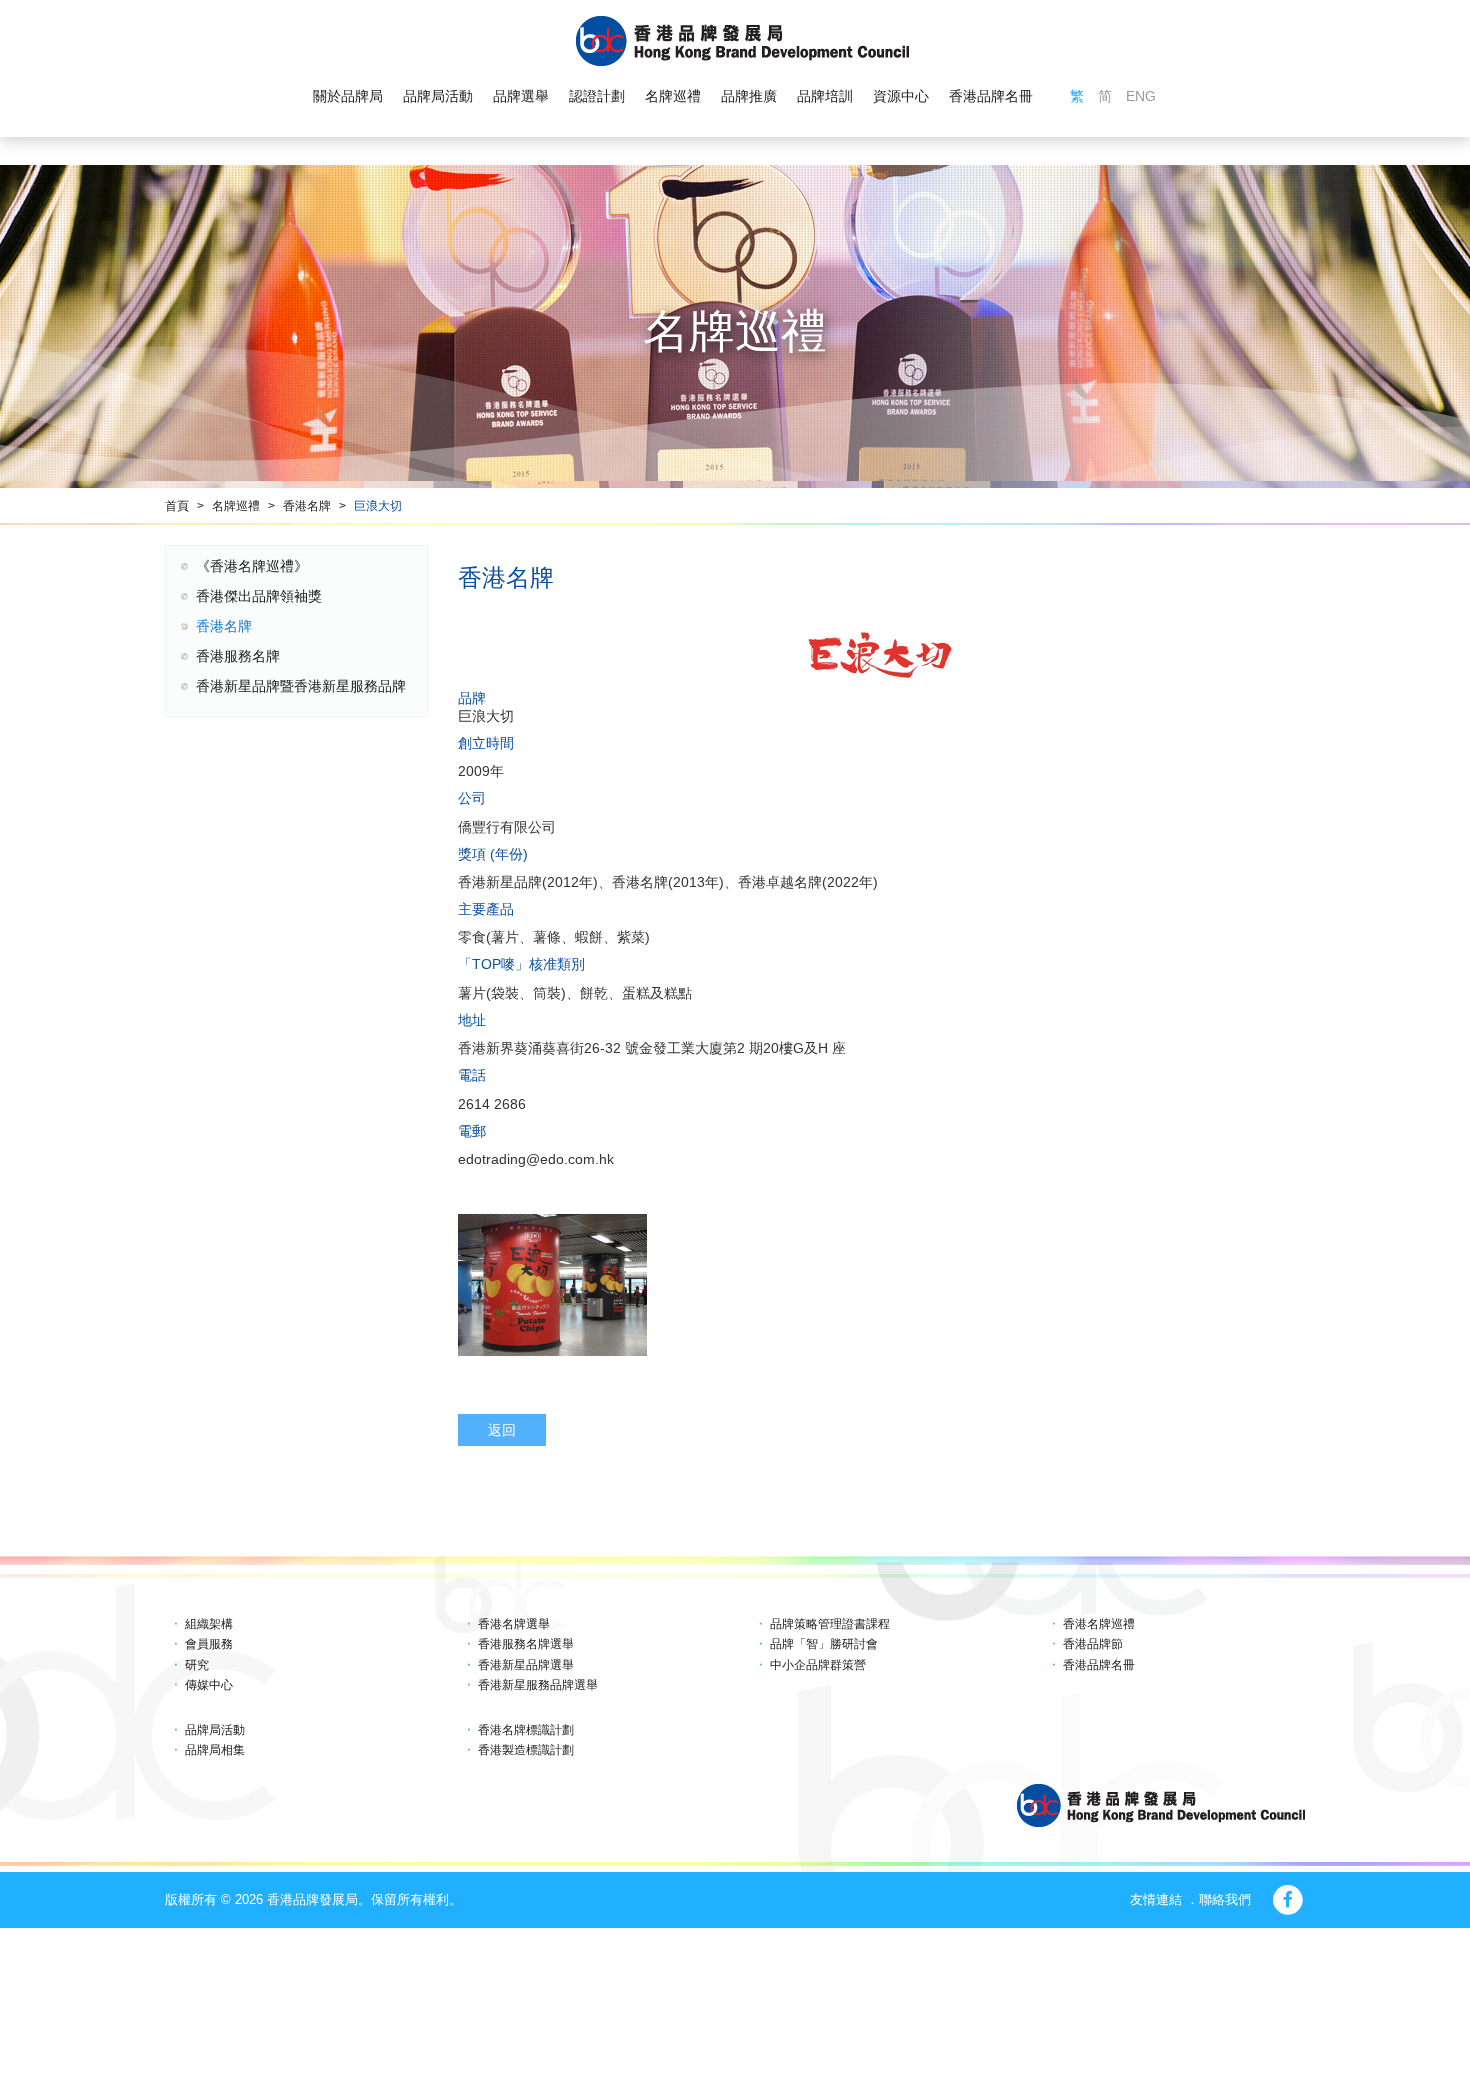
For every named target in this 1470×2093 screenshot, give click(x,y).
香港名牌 (307, 506)
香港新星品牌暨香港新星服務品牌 (301, 686)
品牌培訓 (825, 96)
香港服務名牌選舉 (526, 1644)
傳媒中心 (209, 1685)
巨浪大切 (378, 506)
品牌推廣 (749, 96)
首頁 (177, 506)
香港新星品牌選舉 (526, 1665)
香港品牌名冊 (991, 96)
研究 (197, 1665)
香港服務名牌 (238, 656)
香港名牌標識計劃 (526, 1730)
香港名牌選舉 (514, 1624)
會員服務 (209, 1644)
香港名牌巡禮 (1099, 1624)
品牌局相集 (215, 1750)
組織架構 (209, 1624)
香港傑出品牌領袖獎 (259, 596)
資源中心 (901, 96)
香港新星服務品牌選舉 (538, 1685)
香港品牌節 (1093, 1644)
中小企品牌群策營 (818, 1665)
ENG (1141, 96)
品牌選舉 (521, 96)
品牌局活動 (438, 96)
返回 (502, 1430)
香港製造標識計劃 (526, 1750)
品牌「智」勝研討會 (824, 1644)
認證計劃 (597, 96)
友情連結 (1156, 1899)
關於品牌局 (348, 96)
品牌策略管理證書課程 (830, 1624)
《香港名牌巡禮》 (252, 566)
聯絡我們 (1225, 1899)
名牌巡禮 (673, 96)
